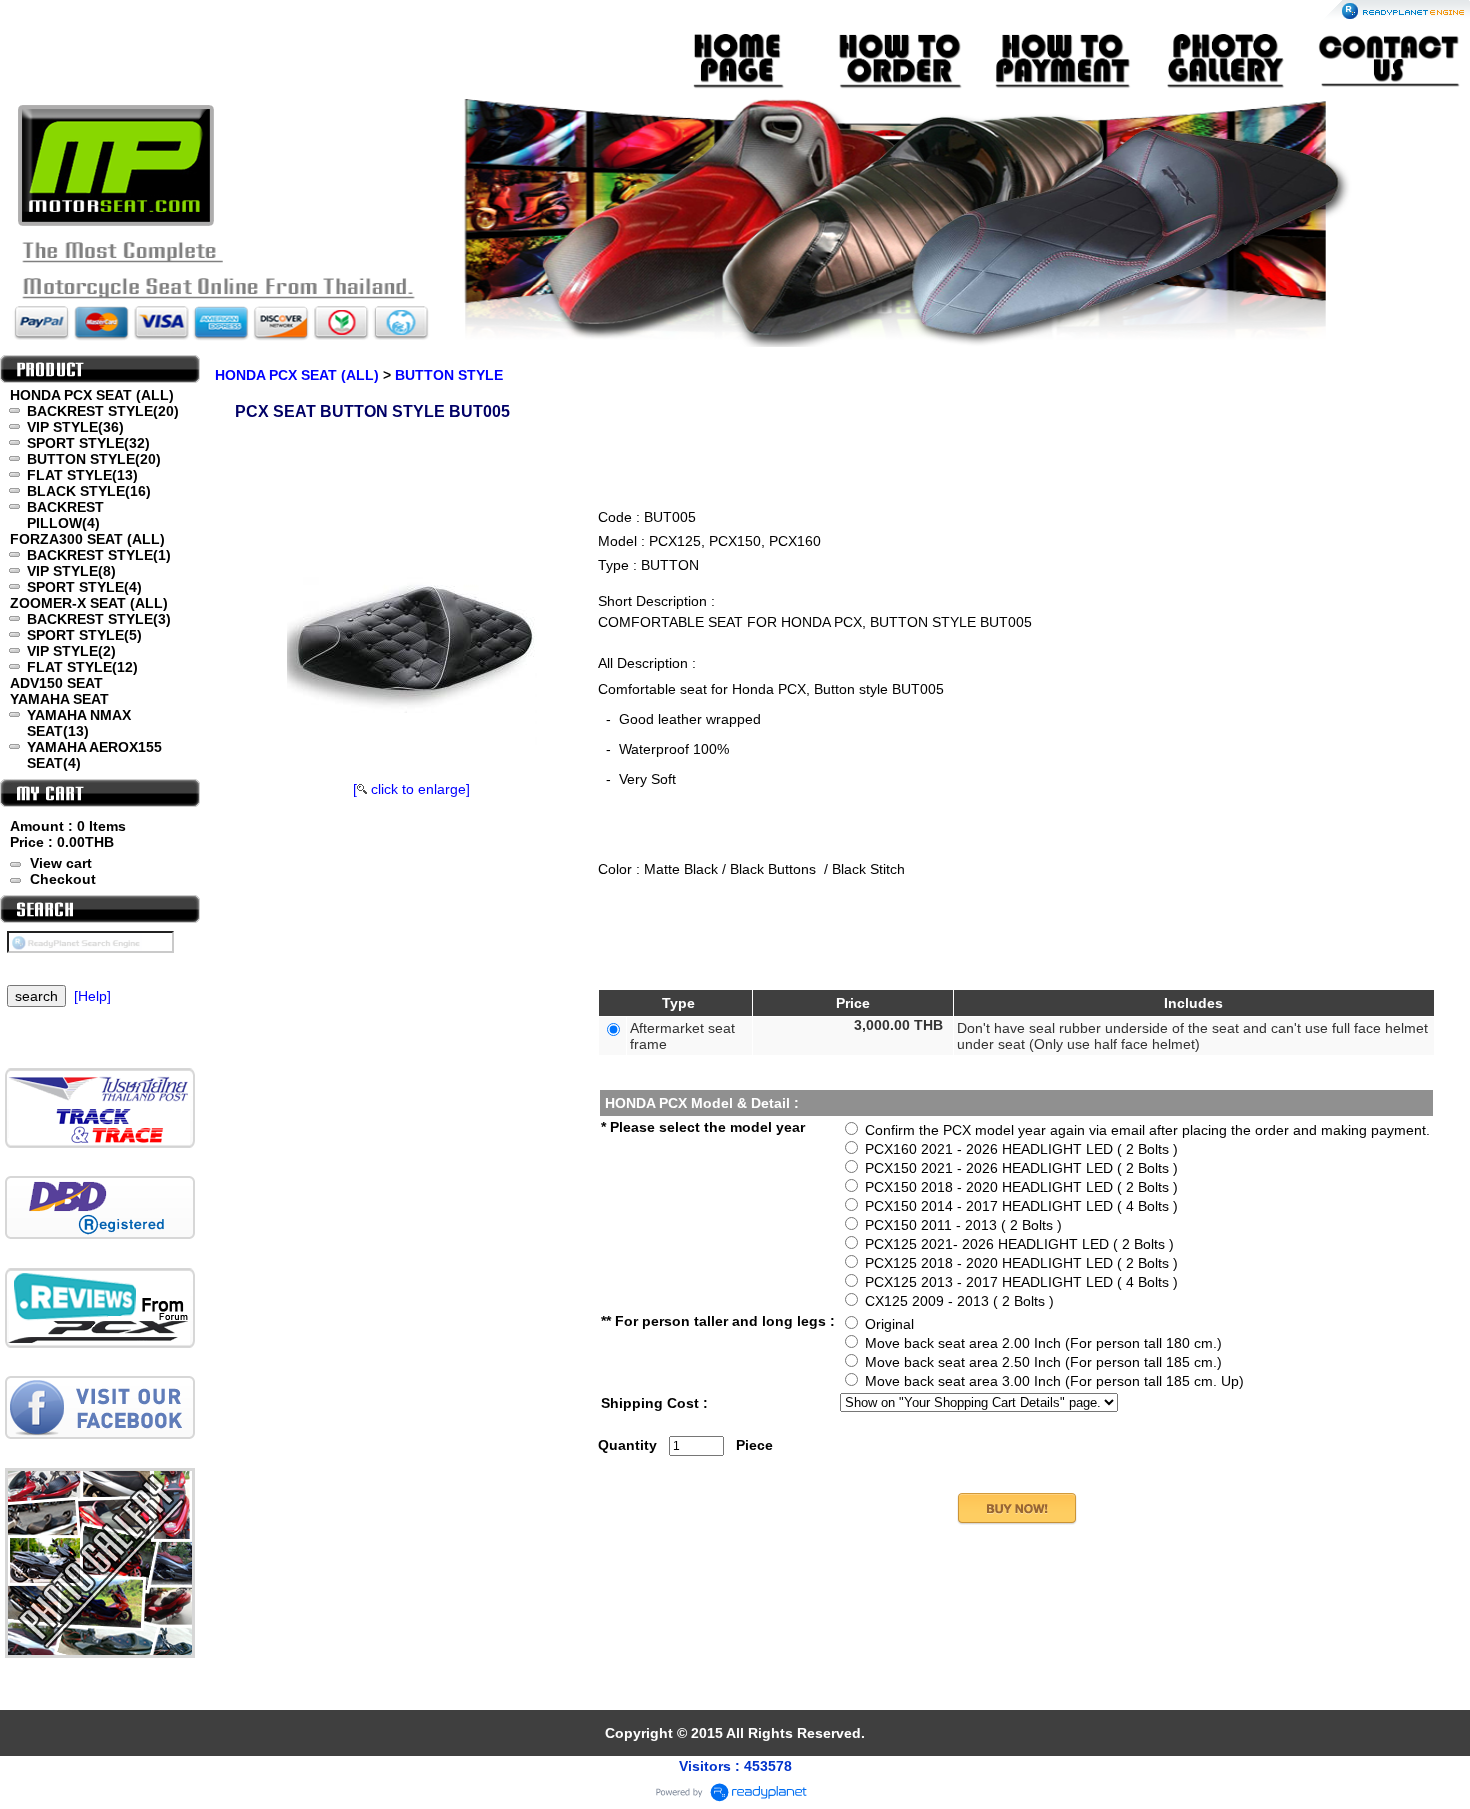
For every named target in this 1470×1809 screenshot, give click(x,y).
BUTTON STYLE (449, 375)
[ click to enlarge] (411, 789)
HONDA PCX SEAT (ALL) (297, 375)
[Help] (92, 996)
